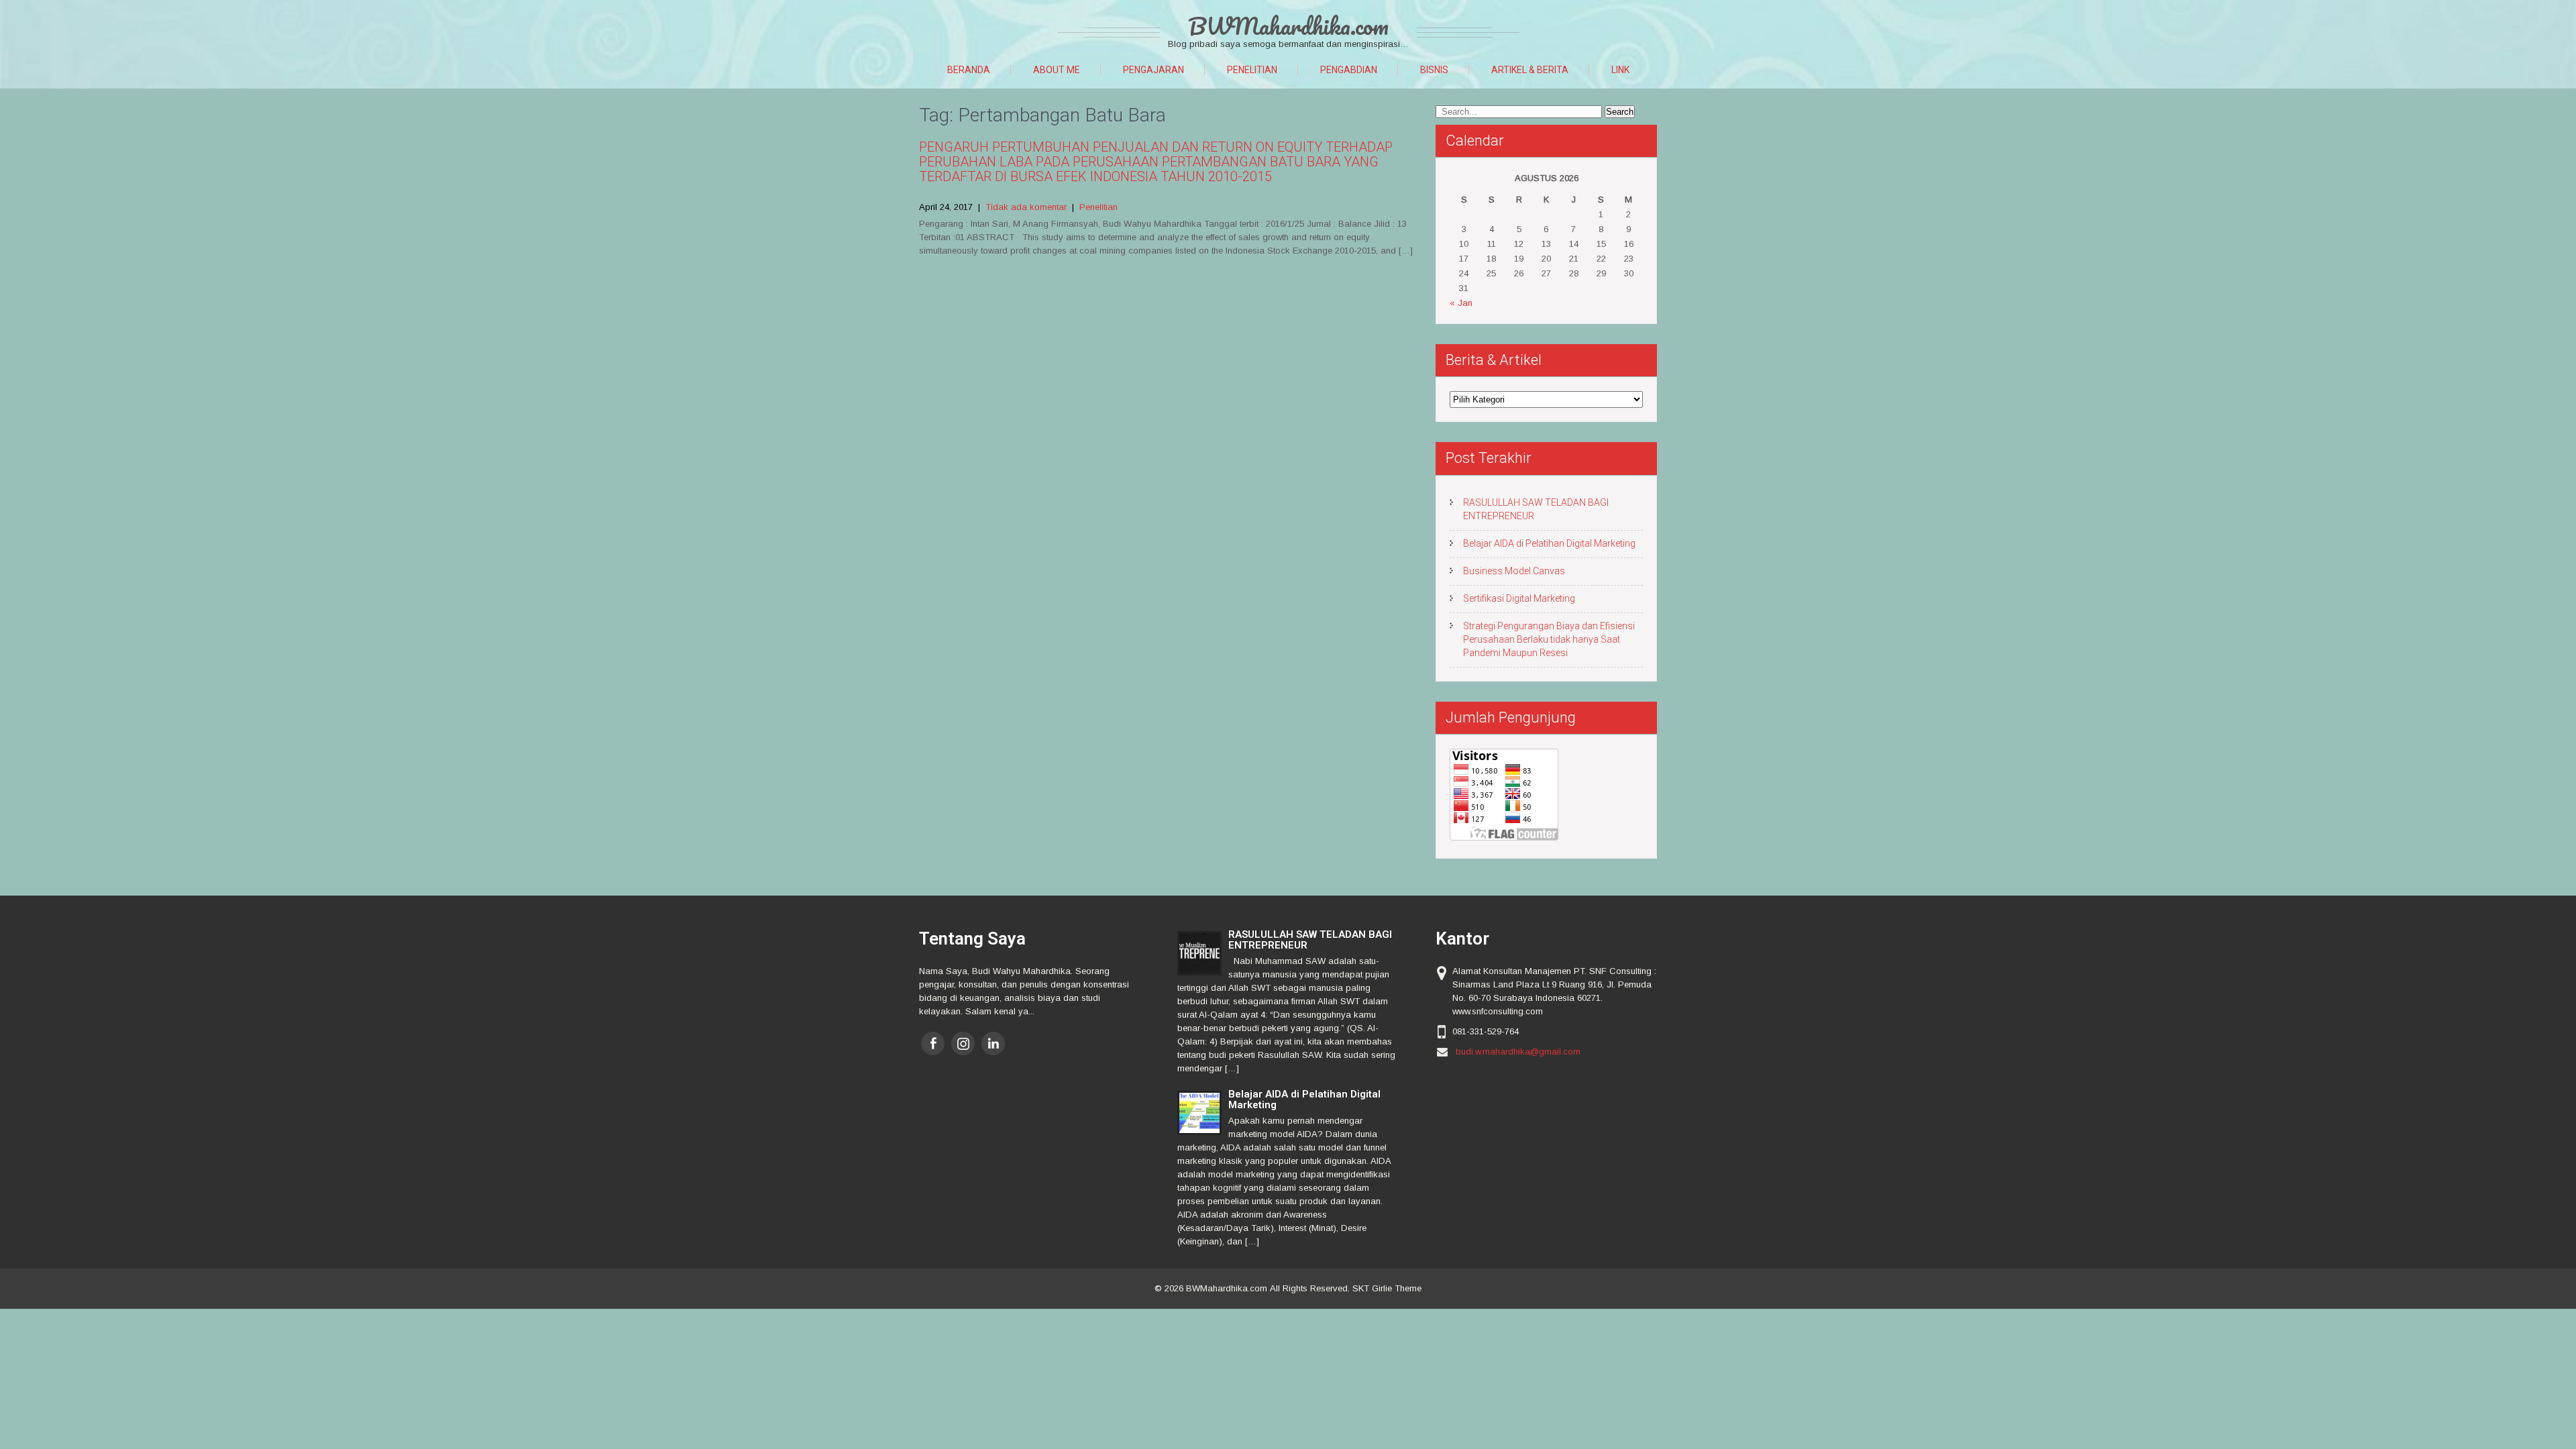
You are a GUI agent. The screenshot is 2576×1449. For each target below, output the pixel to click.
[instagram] (963, 1043)
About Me (1057, 70)
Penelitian (1252, 70)
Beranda (969, 70)
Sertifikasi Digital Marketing (1519, 598)
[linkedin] (993, 1043)
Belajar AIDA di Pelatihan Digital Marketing (1549, 543)
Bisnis (1434, 70)
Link (1620, 70)
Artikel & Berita (1530, 70)
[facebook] (933, 1043)
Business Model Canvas (1514, 571)
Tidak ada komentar (1026, 207)
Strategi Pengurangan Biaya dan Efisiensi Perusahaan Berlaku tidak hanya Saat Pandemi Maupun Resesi (1549, 639)
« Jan (1461, 303)
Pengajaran (1153, 70)
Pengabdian (1349, 70)
